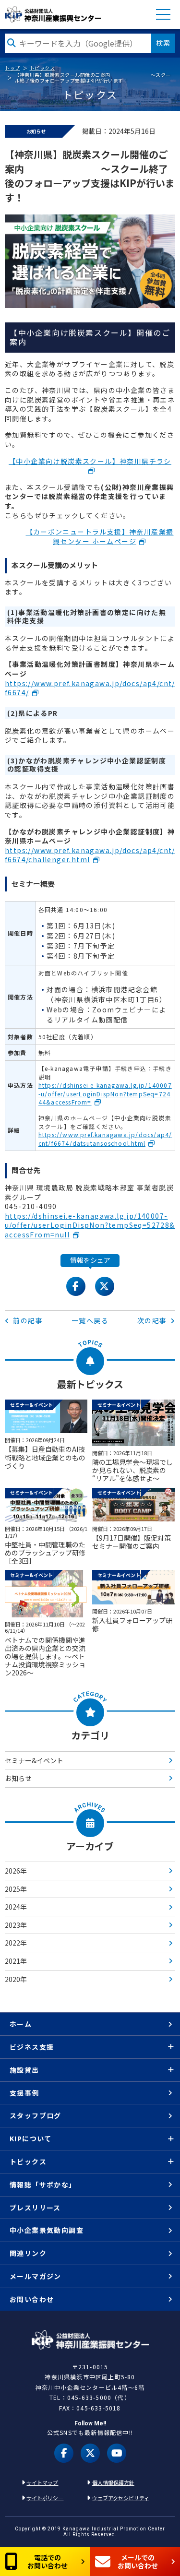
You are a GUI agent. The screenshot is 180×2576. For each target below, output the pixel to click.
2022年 (16, 1943)
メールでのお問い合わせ (138, 2561)
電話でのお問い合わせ (48, 2561)
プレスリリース (35, 2208)
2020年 (16, 1979)
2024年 (16, 1907)
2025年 (16, 1889)
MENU (163, 14)
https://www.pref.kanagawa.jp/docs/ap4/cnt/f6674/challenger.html (90, 855)
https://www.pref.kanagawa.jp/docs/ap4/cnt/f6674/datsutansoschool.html (105, 1139)
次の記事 (152, 1320)
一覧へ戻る (90, 1320)
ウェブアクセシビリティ (121, 2498)
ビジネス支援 (32, 2047)
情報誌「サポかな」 (43, 2184)
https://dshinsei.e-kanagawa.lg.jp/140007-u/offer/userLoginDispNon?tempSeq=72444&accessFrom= (105, 1093)
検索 (163, 43)
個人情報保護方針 (113, 2482)
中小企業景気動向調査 (47, 2230)
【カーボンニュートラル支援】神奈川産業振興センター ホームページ (100, 536)
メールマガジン (36, 2276)
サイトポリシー (45, 2498)
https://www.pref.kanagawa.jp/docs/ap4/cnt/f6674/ (90, 688)
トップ (12, 68)
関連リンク (28, 2253)
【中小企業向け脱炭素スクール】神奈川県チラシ (90, 461)
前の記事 (28, 1320)
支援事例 (24, 2093)
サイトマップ (42, 2482)
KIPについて (31, 2138)
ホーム (21, 2024)
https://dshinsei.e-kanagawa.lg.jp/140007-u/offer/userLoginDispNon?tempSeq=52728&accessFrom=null (90, 1225)
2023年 (16, 1925)
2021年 (16, 1961)
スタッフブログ (36, 2115)
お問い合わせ (32, 2299)
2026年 (16, 1871)
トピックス (42, 68)
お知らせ (18, 1778)
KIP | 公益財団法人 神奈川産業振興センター (53, 14)
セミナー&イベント (34, 1760)
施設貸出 (24, 2070)
